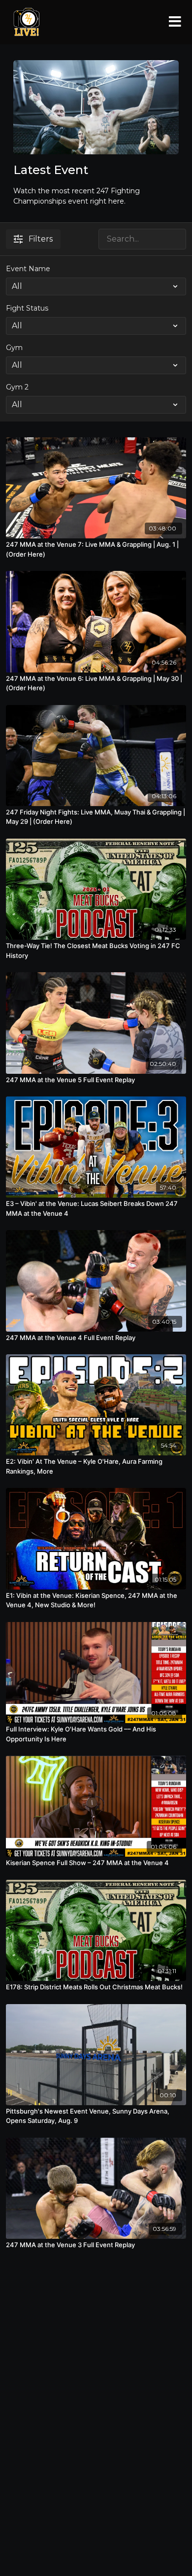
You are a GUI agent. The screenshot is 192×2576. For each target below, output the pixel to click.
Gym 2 (17, 387)
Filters (41, 239)
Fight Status (27, 308)
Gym (14, 348)
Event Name (28, 269)
